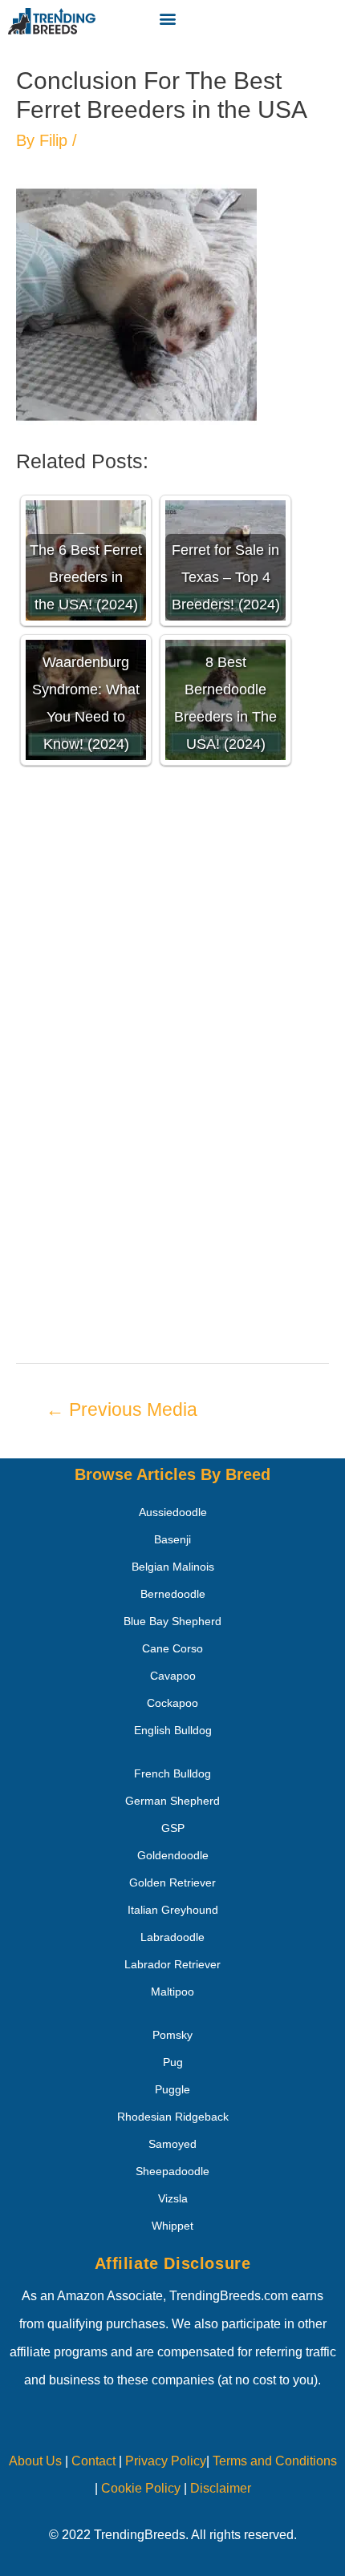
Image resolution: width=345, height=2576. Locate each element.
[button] (167, 18)
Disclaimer (221, 2488)
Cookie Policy (141, 2488)
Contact (92, 2461)
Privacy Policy (166, 2461)
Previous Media (122, 1409)
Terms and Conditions (275, 2461)
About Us (35, 2461)
